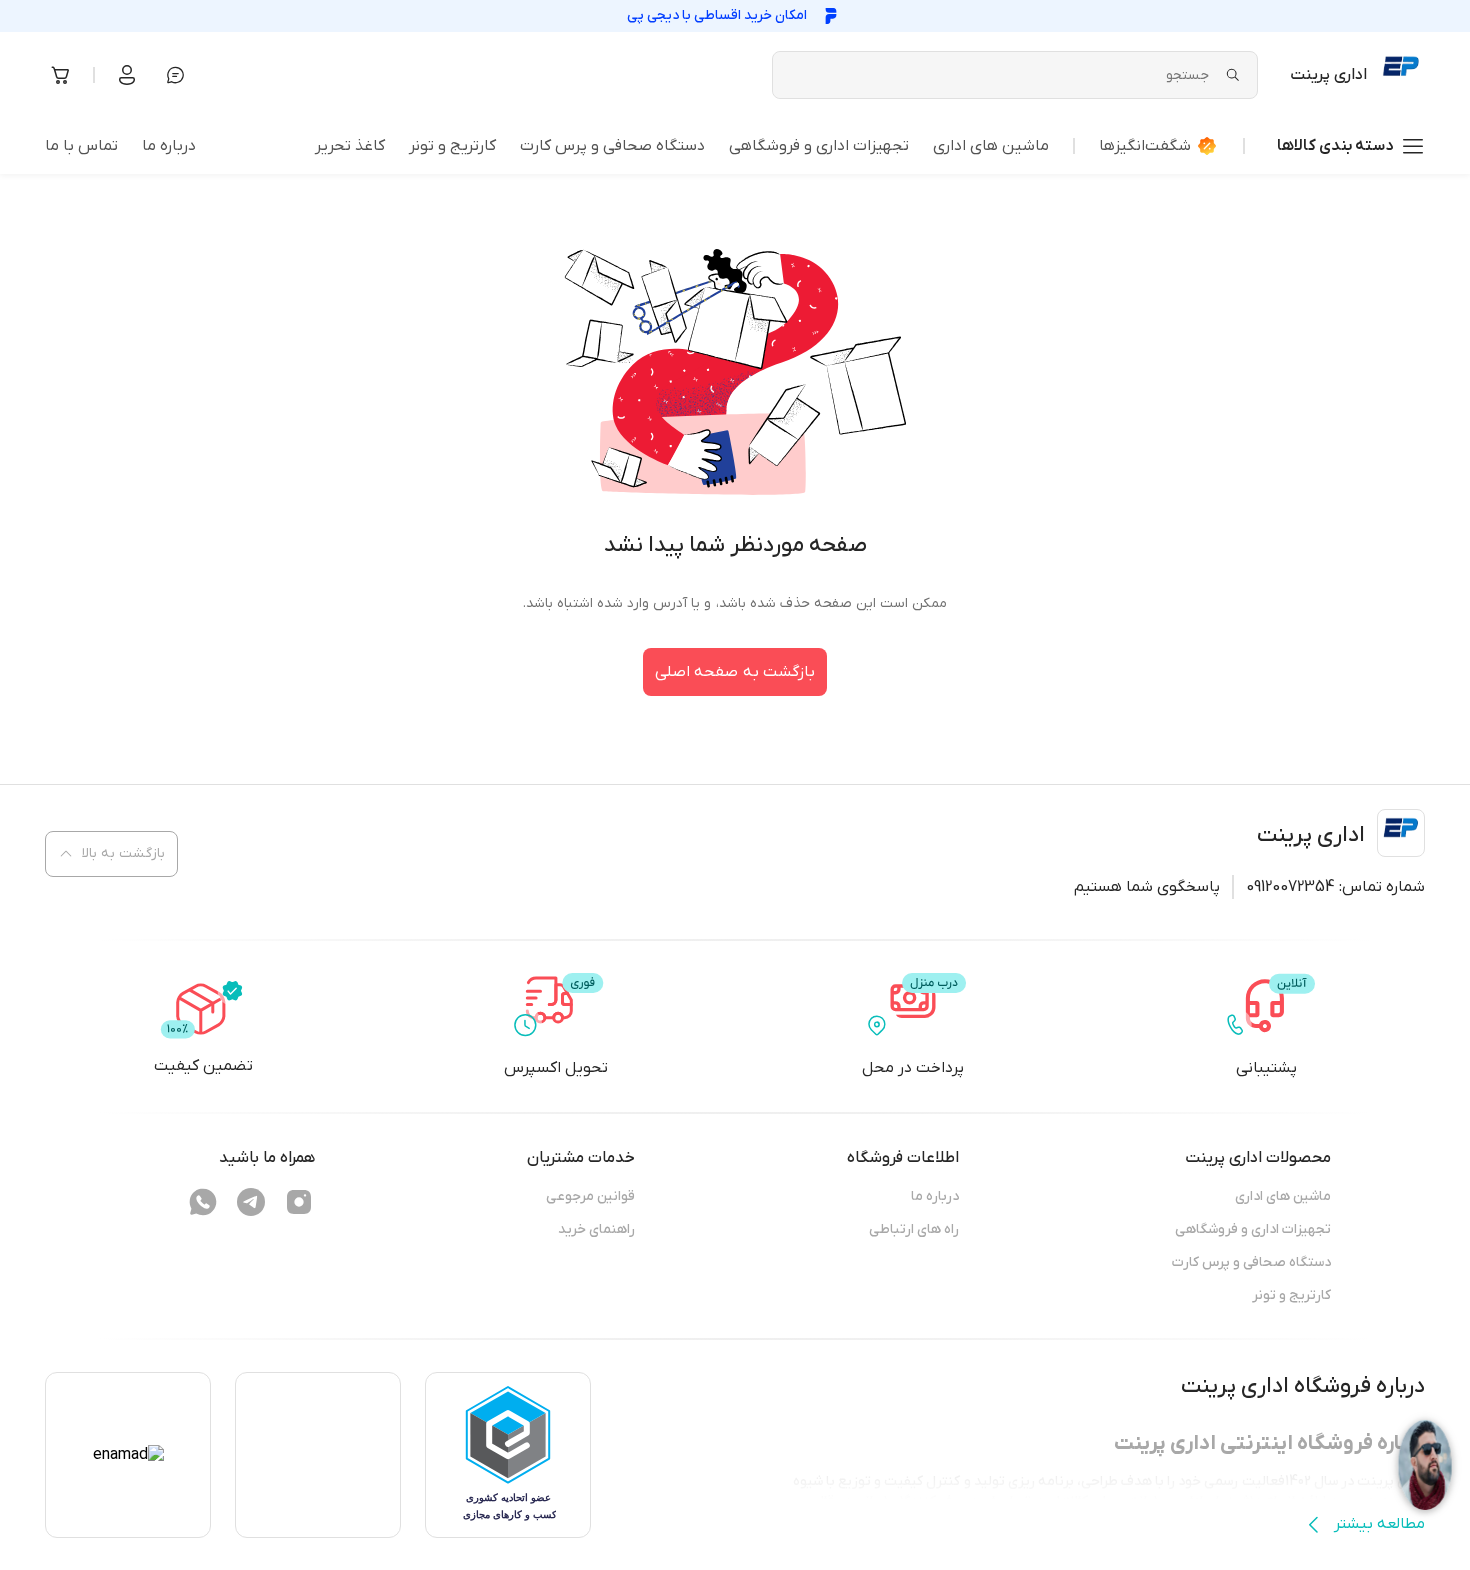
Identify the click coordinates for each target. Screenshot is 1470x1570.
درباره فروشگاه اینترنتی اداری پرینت (1269, 1443)
